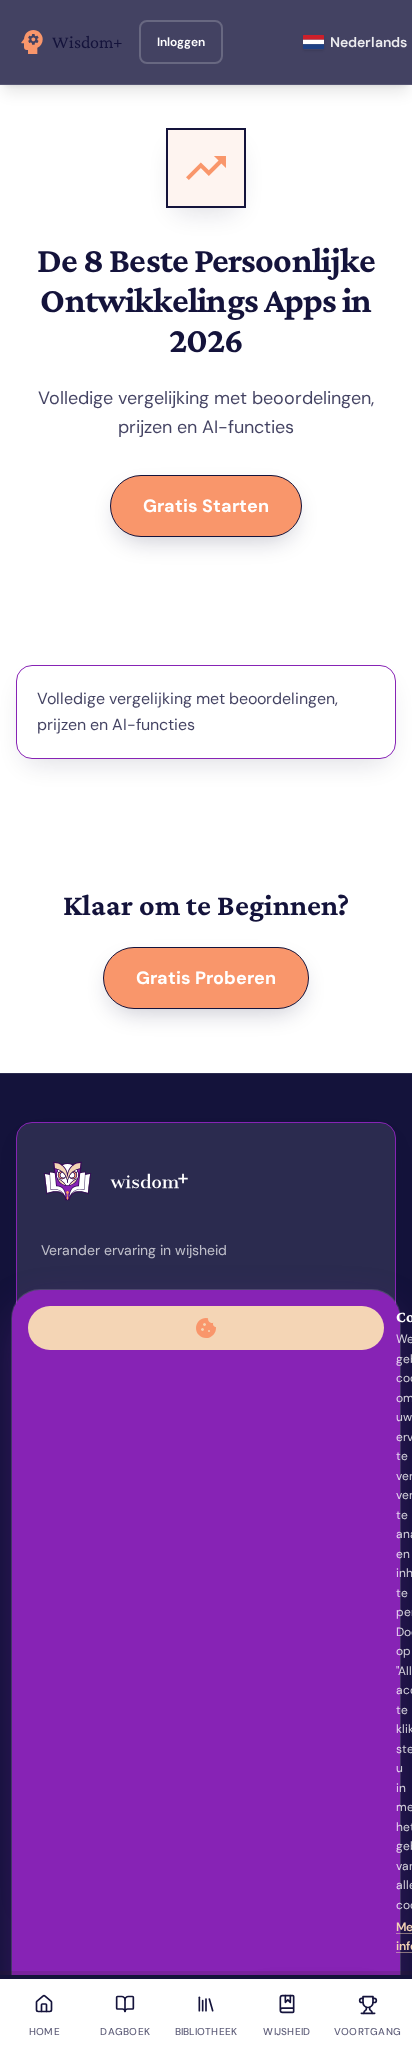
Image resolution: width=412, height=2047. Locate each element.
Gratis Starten (206, 506)
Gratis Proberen (206, 978)
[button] (181, 42)
